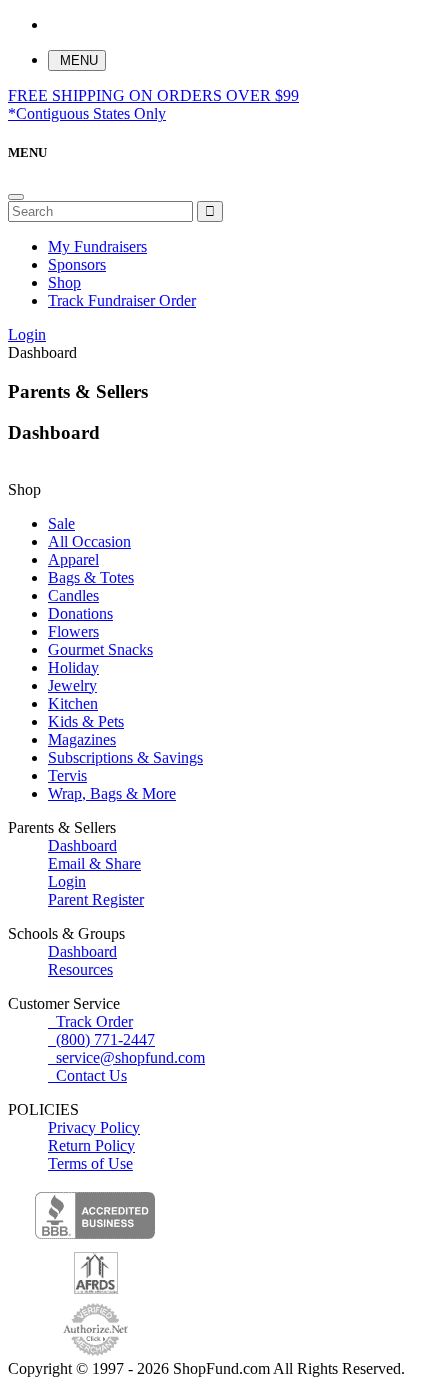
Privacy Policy (94, 1127)
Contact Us (87, 1075)
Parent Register (96, 899)
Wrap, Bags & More (112, 793)
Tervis (67, 775)
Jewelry (72, 685)
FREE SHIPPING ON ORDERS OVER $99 (153, 104)
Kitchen (73, 703)
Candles (73, 595)
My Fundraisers (97, 246)
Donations (80, 613)
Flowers (73, 631)
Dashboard (82, 845)
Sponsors (77, 264)
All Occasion (89, 541)
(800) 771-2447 (101, 1039)
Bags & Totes (91, 577)
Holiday (73, 667)
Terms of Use (90, 1163)
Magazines (82, 739)
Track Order (90, 1021)
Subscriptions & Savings (125, 757)
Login (27, 334)
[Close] (16, 197)
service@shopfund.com (130, 1057)
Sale (61, 523)
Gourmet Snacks (100, 649)
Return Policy (91, 1145)
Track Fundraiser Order (122, 300)
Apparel (73, 559)
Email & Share (94, 863)
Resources (80, 969)
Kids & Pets (86, 721)
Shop (64, 282)
